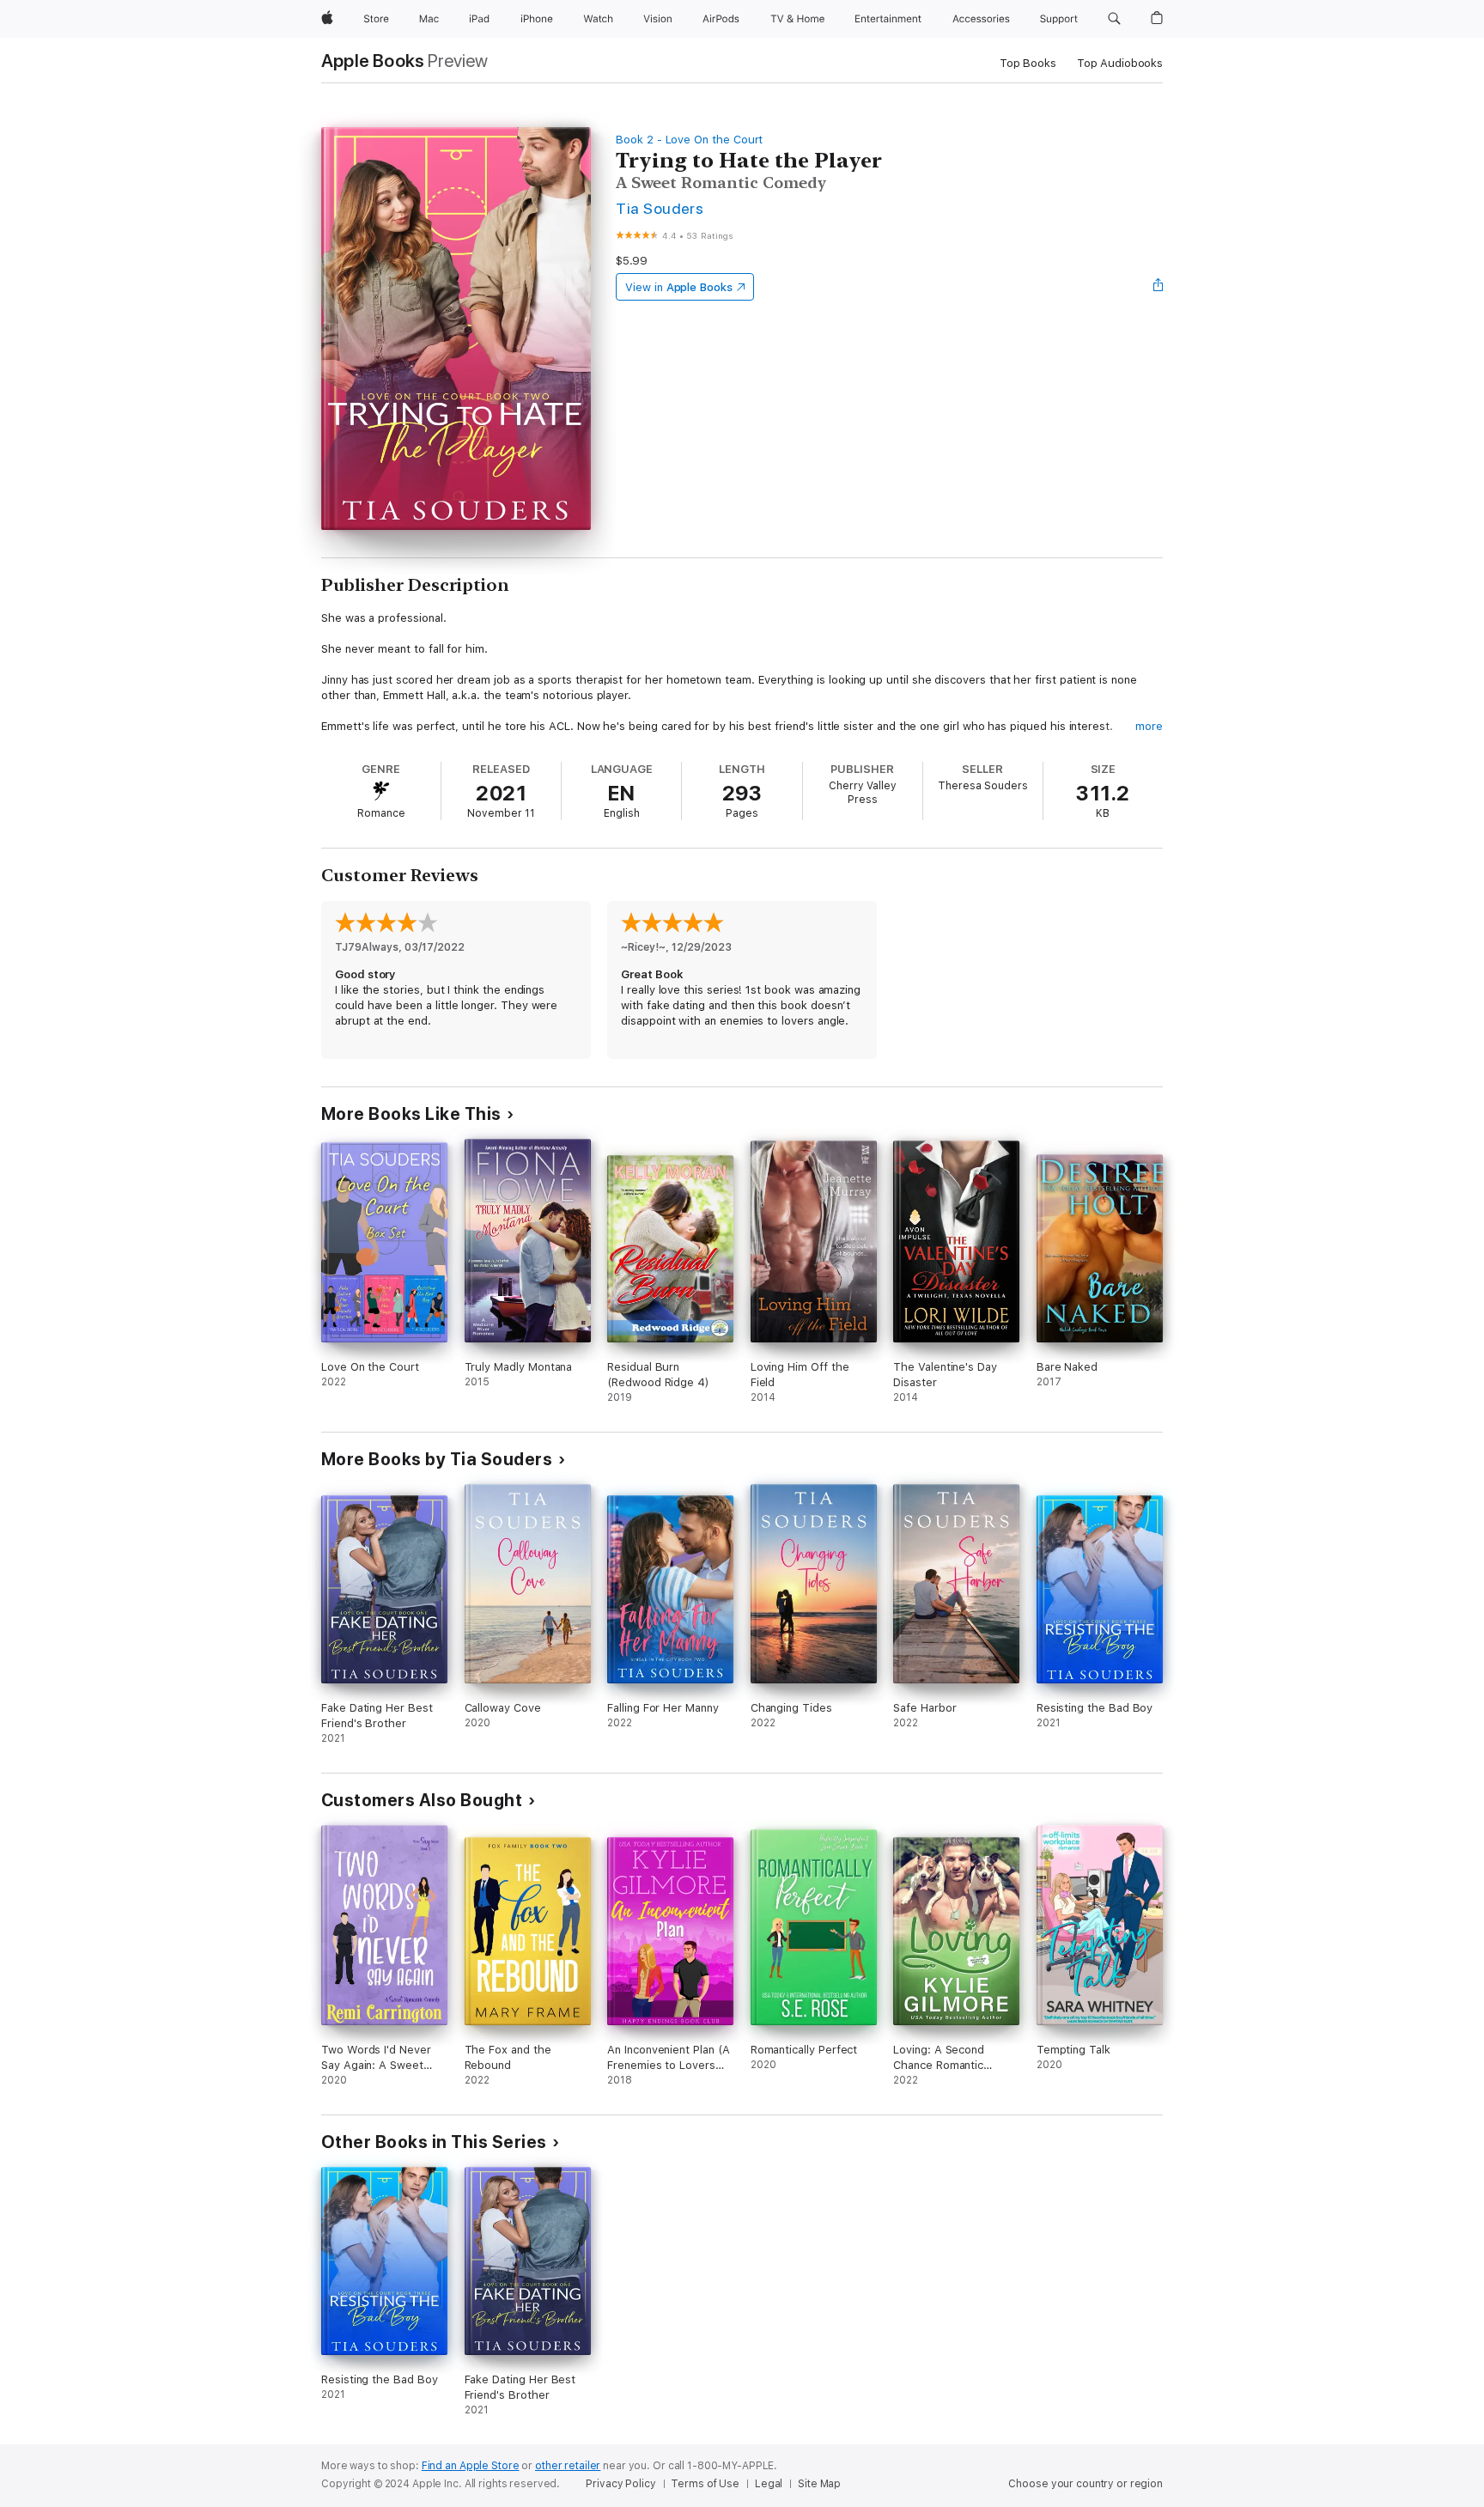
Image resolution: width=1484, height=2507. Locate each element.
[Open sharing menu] (1159, 287)
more (1149, 726)
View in (679, 287)
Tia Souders (660, 208)
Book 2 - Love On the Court (689, 140)
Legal (769, 2484)
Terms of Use (705, 2484)
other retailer (568, 2466)
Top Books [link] (1028, 63)
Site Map (819, 2484)
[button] (1114, 19)
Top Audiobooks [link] (1120, 63)
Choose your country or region (1086, 2484)
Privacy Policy (620, 2484)
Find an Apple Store (471, 2466)
